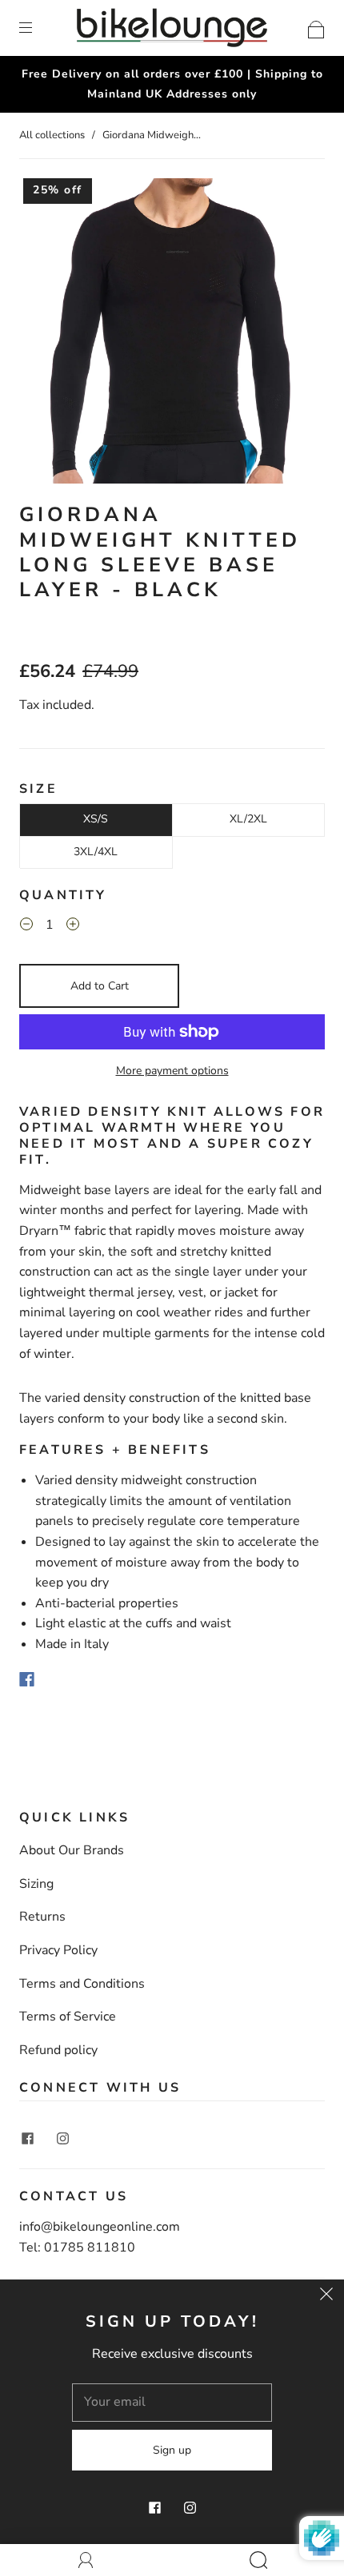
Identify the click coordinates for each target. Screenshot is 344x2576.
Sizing (36, 1884)
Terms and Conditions (82, 1984)
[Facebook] (27, 1679)
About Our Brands (72, 1850)
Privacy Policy (58, 1950)
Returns (42, 1917)
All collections (52, 135)
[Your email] (172, 2403)
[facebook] (27, 2138)
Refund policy (58, 2050)
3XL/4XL (96, 852)
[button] (115, 1450)
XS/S (96, 819)
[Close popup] (326, 2297)
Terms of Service (68, 2017)
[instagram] (62, 2138)
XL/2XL (248, 819)
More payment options (172, 1071)
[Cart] (316, 27)
